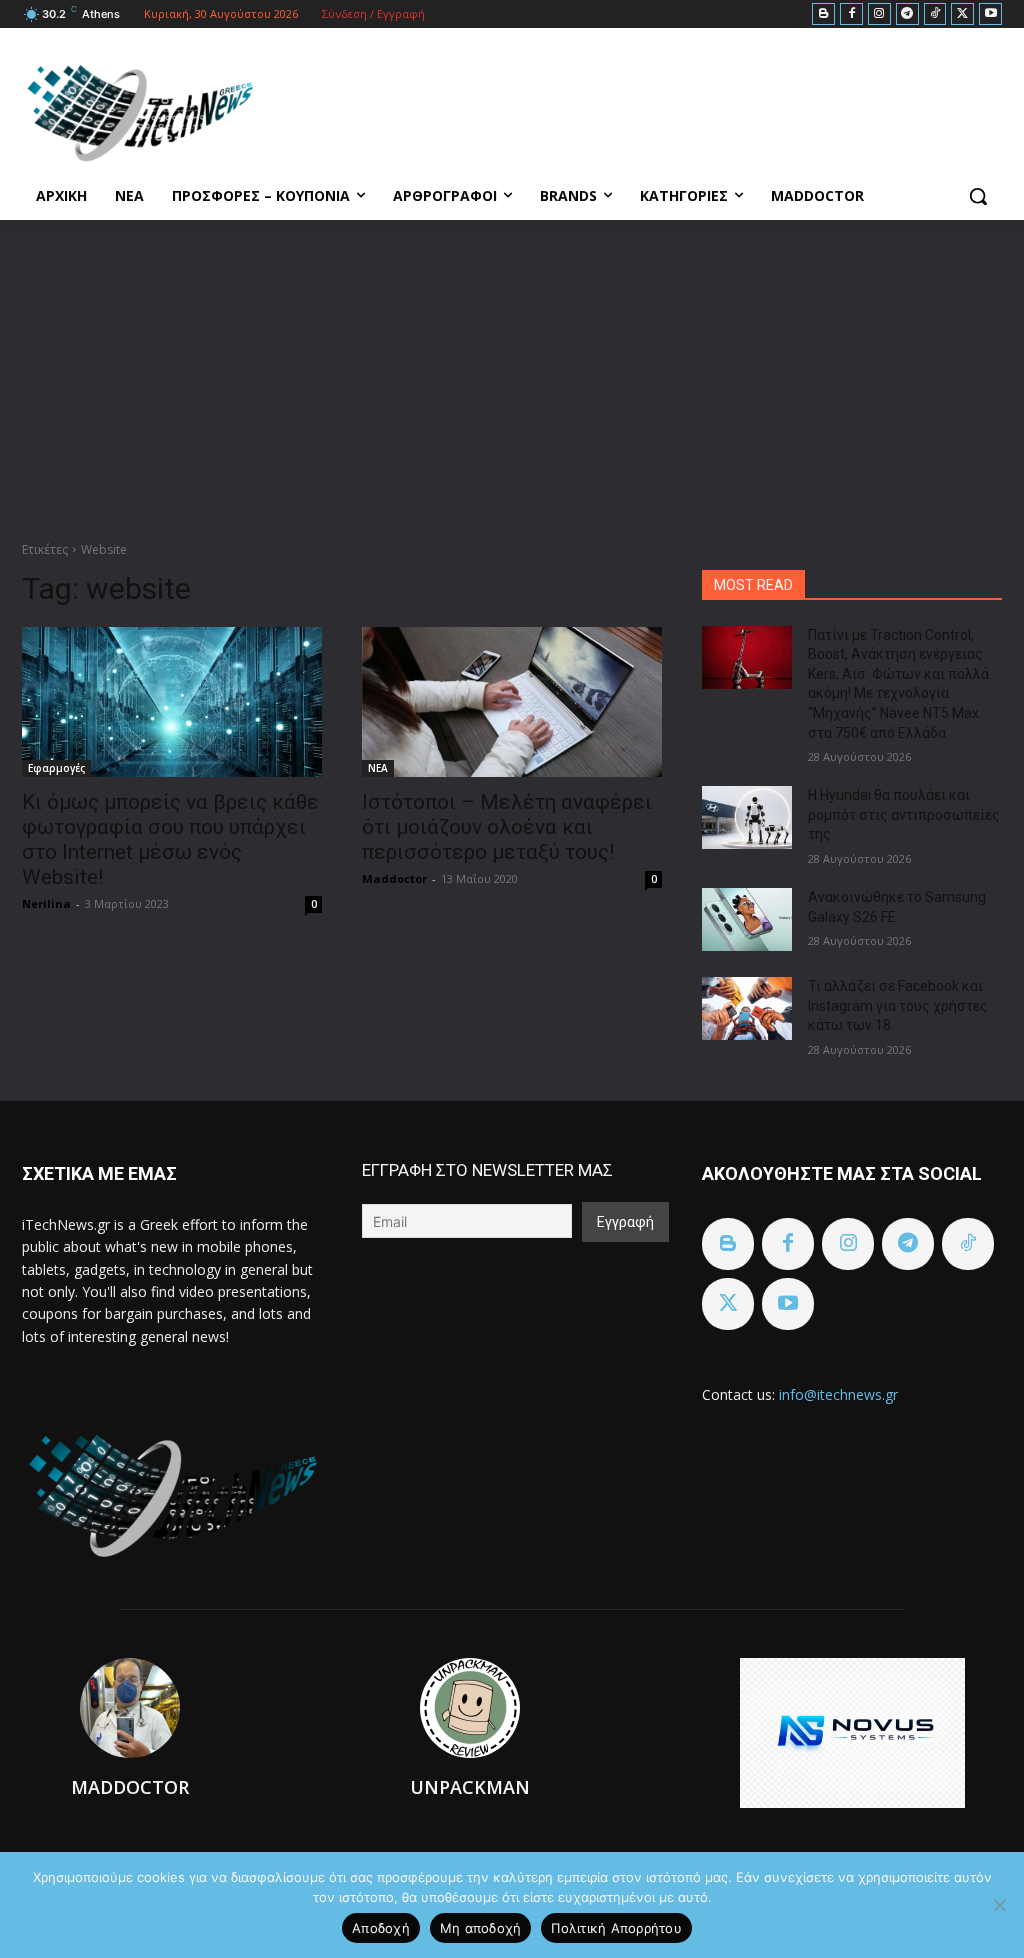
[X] (962, 14)
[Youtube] (990, 14)
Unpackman (470, 1787)
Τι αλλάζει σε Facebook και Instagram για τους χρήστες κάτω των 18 (898, 1005)
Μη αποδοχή (481, 1928)
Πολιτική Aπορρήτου (616, 1928)
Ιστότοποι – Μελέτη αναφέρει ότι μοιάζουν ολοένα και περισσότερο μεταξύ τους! (507, 827)
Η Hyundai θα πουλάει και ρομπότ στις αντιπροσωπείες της (904, 814)
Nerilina (46, 903)
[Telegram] (907, 14)
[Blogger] (823, 14)
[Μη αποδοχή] (999, 1905)
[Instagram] (879, 14)
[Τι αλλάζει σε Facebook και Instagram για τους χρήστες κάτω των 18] (747, 1008)
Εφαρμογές (56, 768)
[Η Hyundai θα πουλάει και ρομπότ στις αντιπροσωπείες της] (747, 817)
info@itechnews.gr (838, 1394)
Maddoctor (394, 878)
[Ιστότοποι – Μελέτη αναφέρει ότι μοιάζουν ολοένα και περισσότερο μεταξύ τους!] (512, 702)
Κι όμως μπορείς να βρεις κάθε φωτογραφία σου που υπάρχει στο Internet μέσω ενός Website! (170, 839)
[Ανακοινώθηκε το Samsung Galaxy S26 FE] (747, 919)
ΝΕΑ (378, 768)
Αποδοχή (381, 1928)
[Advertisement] (512, 370)
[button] (978, 196)
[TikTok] (935, 14)
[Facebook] (851, 14)
